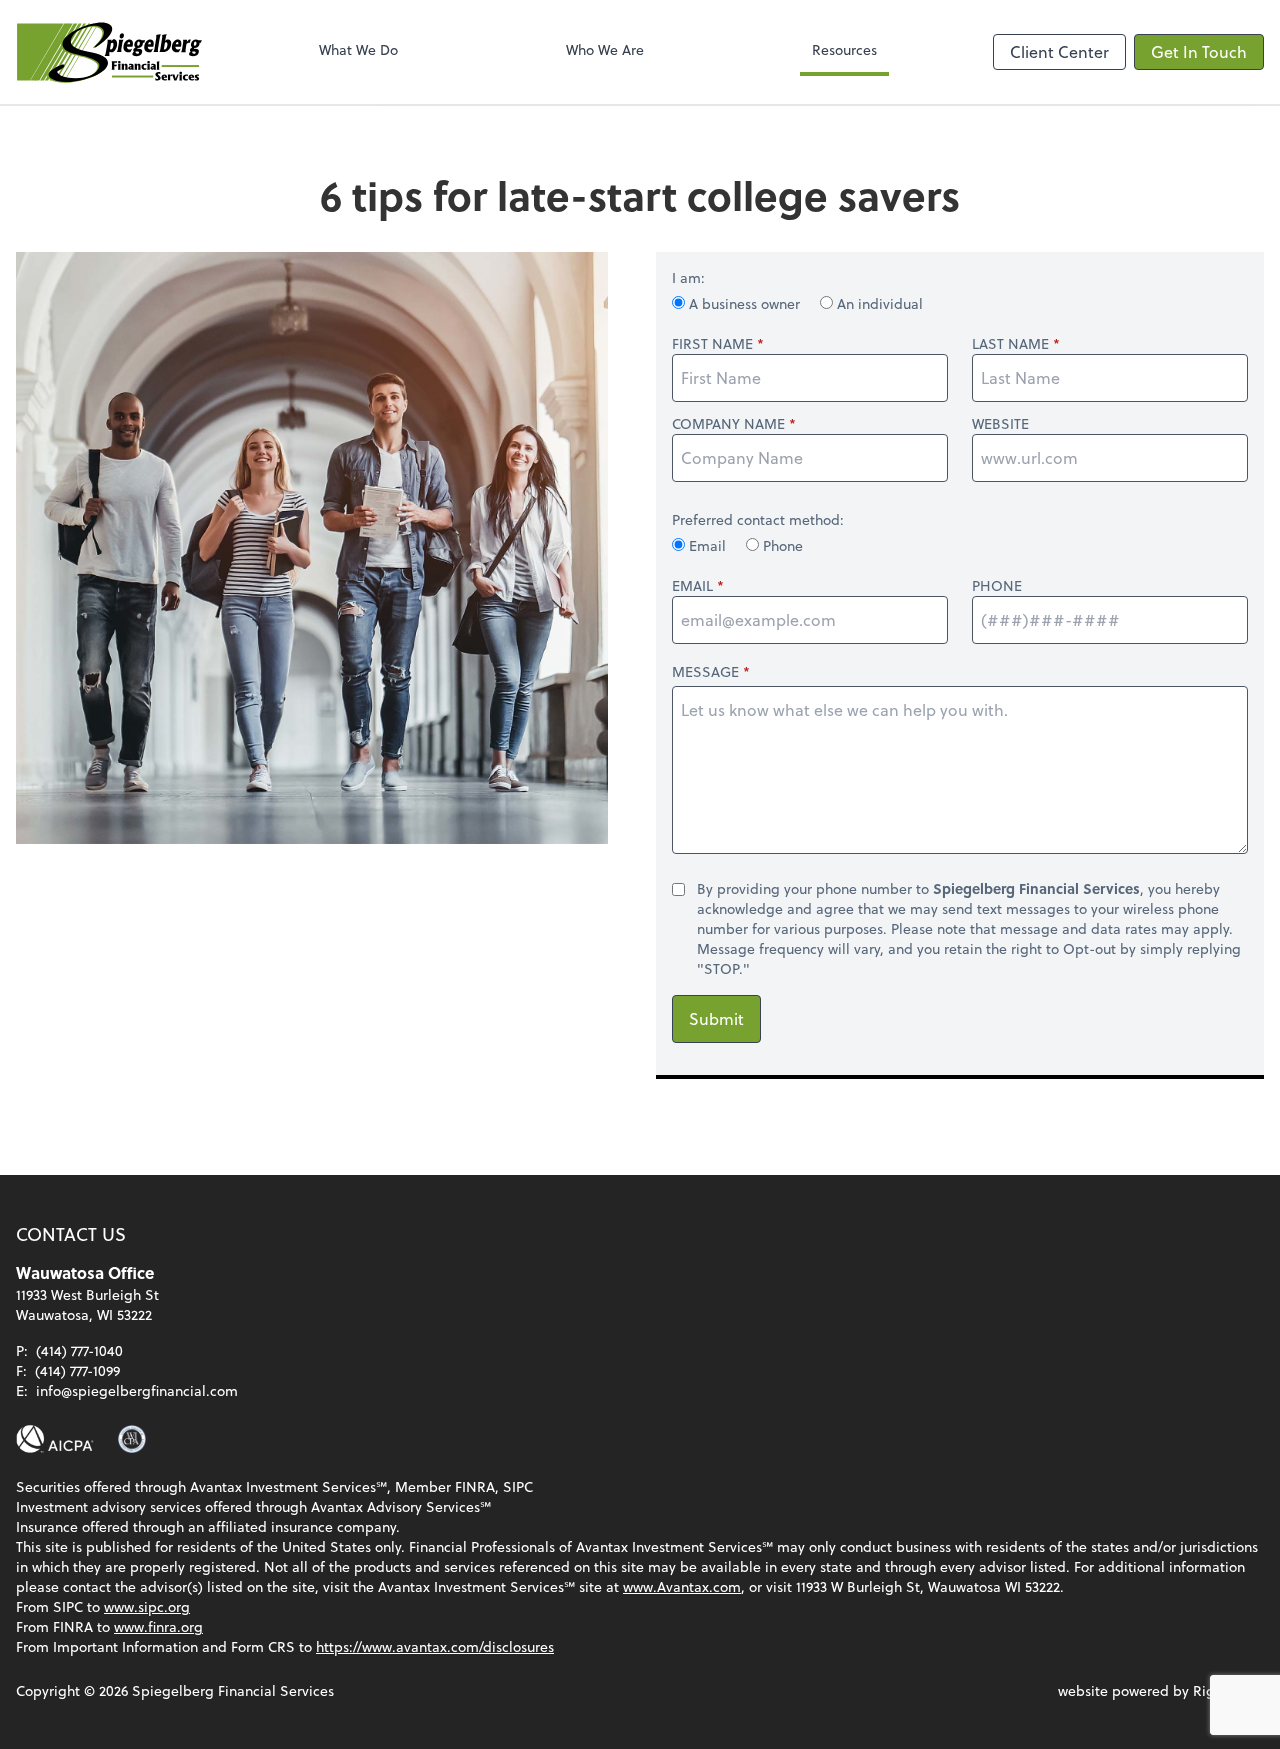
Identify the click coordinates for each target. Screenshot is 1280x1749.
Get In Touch (1199, 51)
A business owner (744, 303)
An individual (878, 303)
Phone (781, 545)
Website (1000, 424)
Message (705, 671)
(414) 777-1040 (79, 1350)
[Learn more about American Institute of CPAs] (55, 1439)
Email (707, 545)
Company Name (728, 424)
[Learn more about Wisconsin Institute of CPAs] (132, 1439)
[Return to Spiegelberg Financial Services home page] (109, 52)
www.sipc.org (147, 1606)
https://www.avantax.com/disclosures (435, 1646)
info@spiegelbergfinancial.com (137, 1390)
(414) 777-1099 (77, 1370)
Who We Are (605, 49)
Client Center (1059, 51)
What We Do (358, 49)
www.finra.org (158, 1626)
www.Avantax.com (682, 1586)
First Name (712, 344)
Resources (844, 49)
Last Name (1010, 344)
